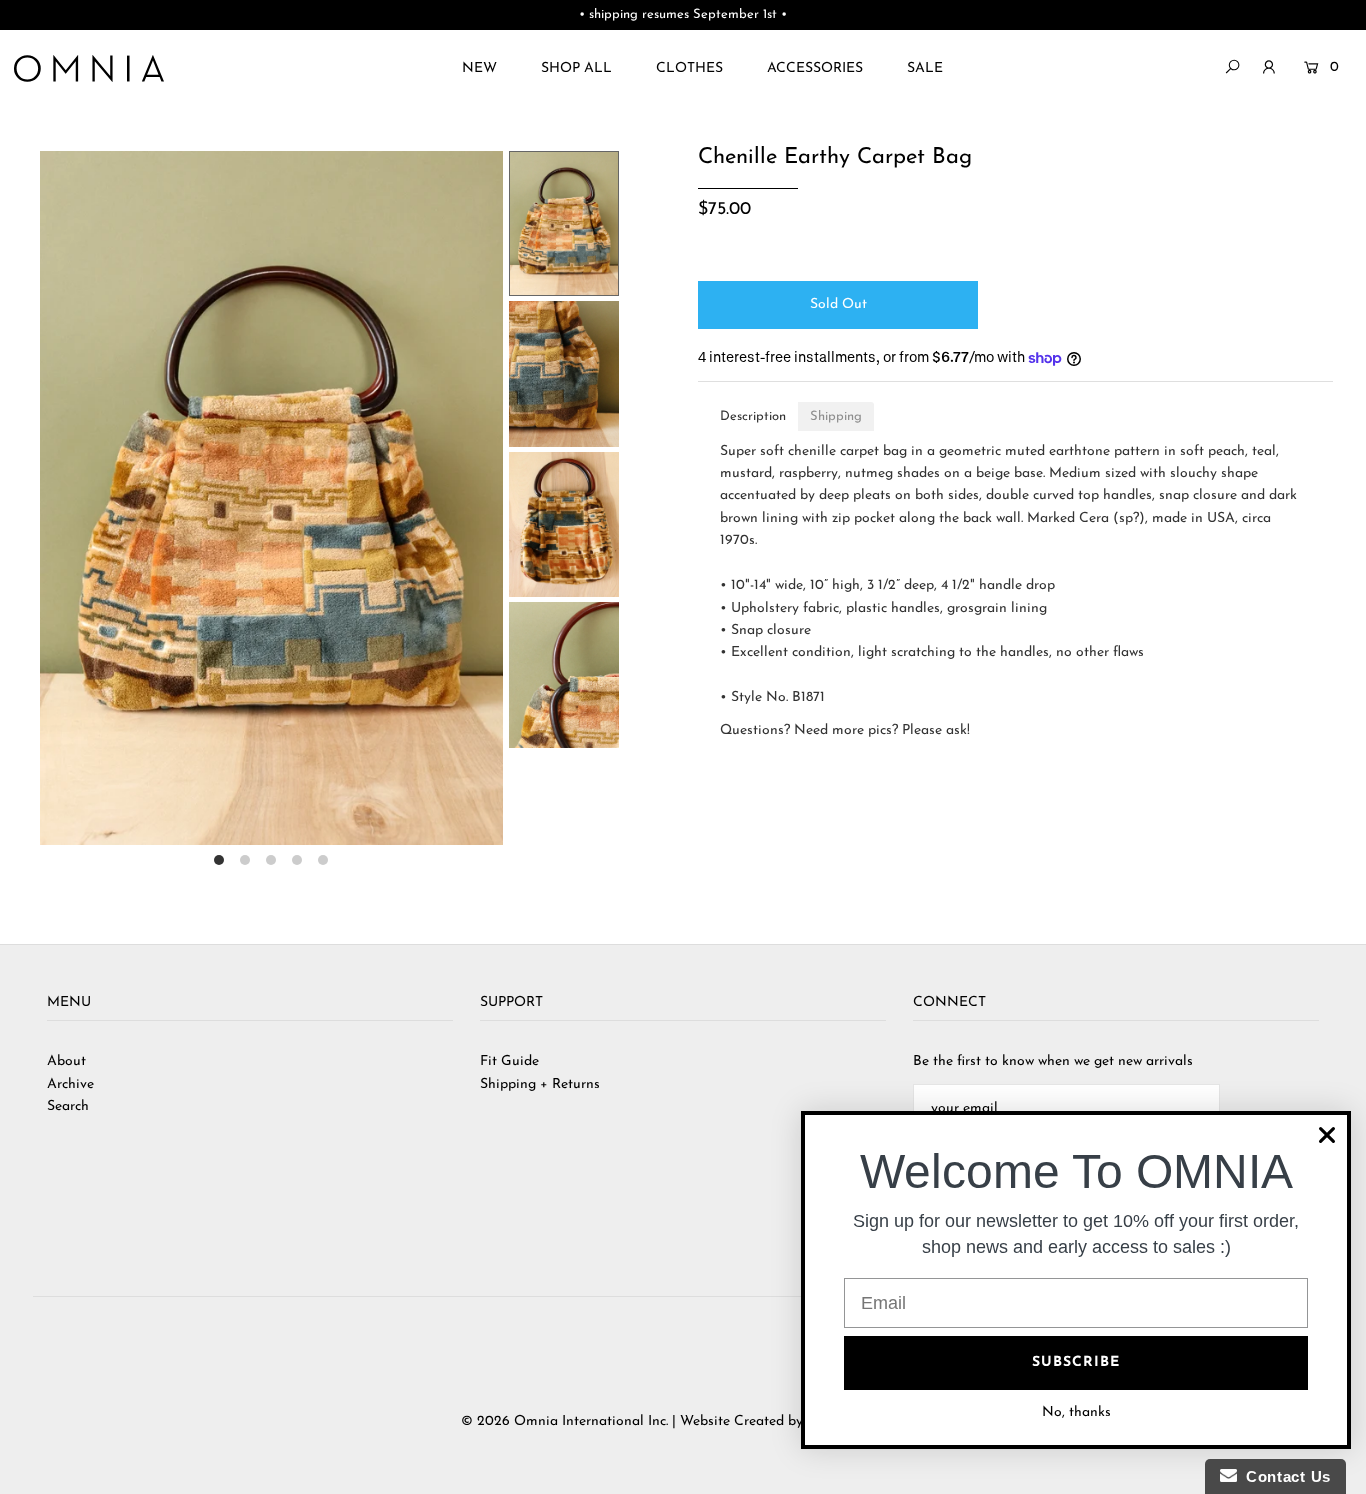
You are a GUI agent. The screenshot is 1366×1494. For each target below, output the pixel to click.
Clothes (689, 68)
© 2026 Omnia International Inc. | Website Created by (634, 1421)
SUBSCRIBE (1076, 1362)
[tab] (753, 416)
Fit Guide (509, 1061)
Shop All (576, 68)
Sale (925, 68)
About (66, 1061)
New (479, 68)
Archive (70, 1084)
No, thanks (1076, 1412)
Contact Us (1284, 1476)
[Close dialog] (1327, 1135)
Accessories (815, 68)
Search (68, 1106)
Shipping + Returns (540, 1084)
